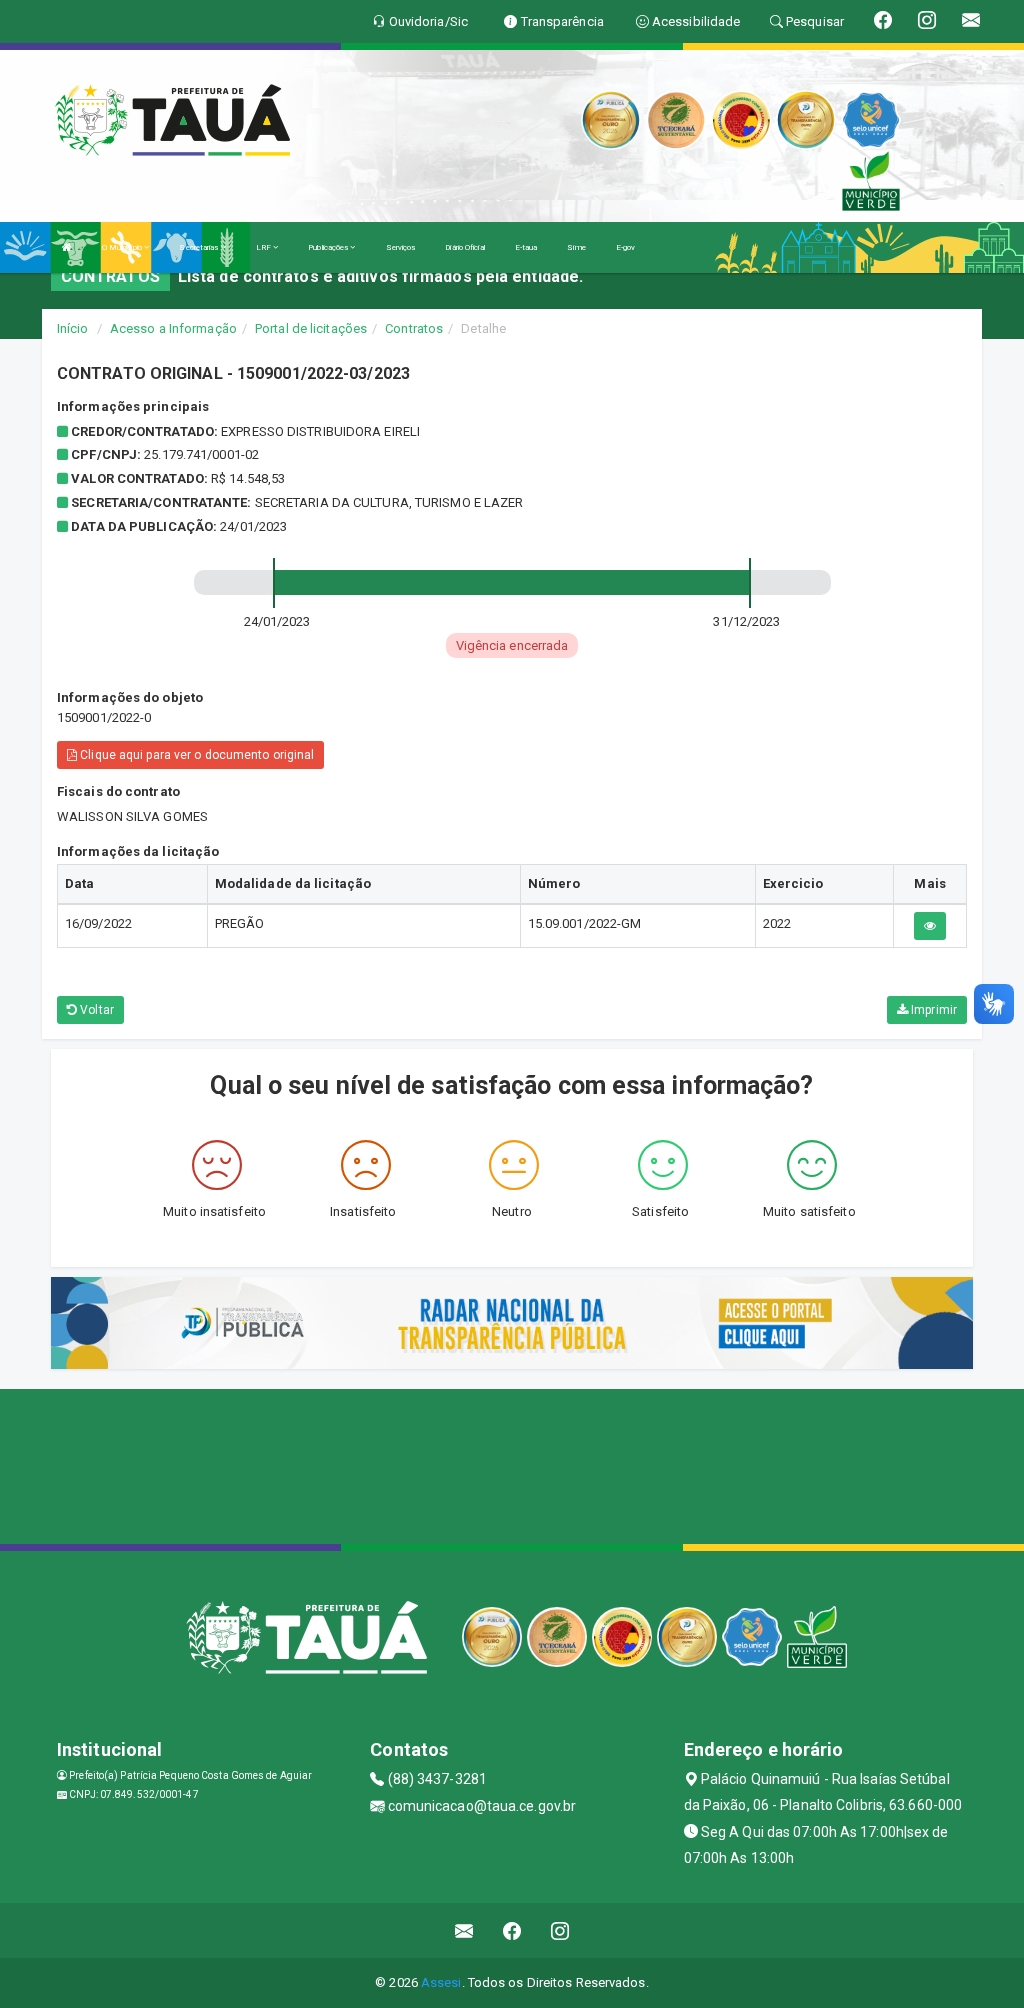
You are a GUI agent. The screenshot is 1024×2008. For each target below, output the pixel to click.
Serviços (401, 247)
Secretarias (199, 247)
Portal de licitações (311, 328)
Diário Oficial (464, 247)
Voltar (95, 1010)
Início (73, 328)
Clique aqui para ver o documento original (195, 755)
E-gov (626, 247)
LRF (264, 247)
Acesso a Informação (173, 328)
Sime (576, 247)
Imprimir (932, 1010)
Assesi (441, 1982)
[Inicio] (67, 247)
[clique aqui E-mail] (464, 1930)
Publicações (329, 247)
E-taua (526, 247)
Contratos (414, 328)
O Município (123, 247)
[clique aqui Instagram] (560, 1930)
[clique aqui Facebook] (512, 1930)
